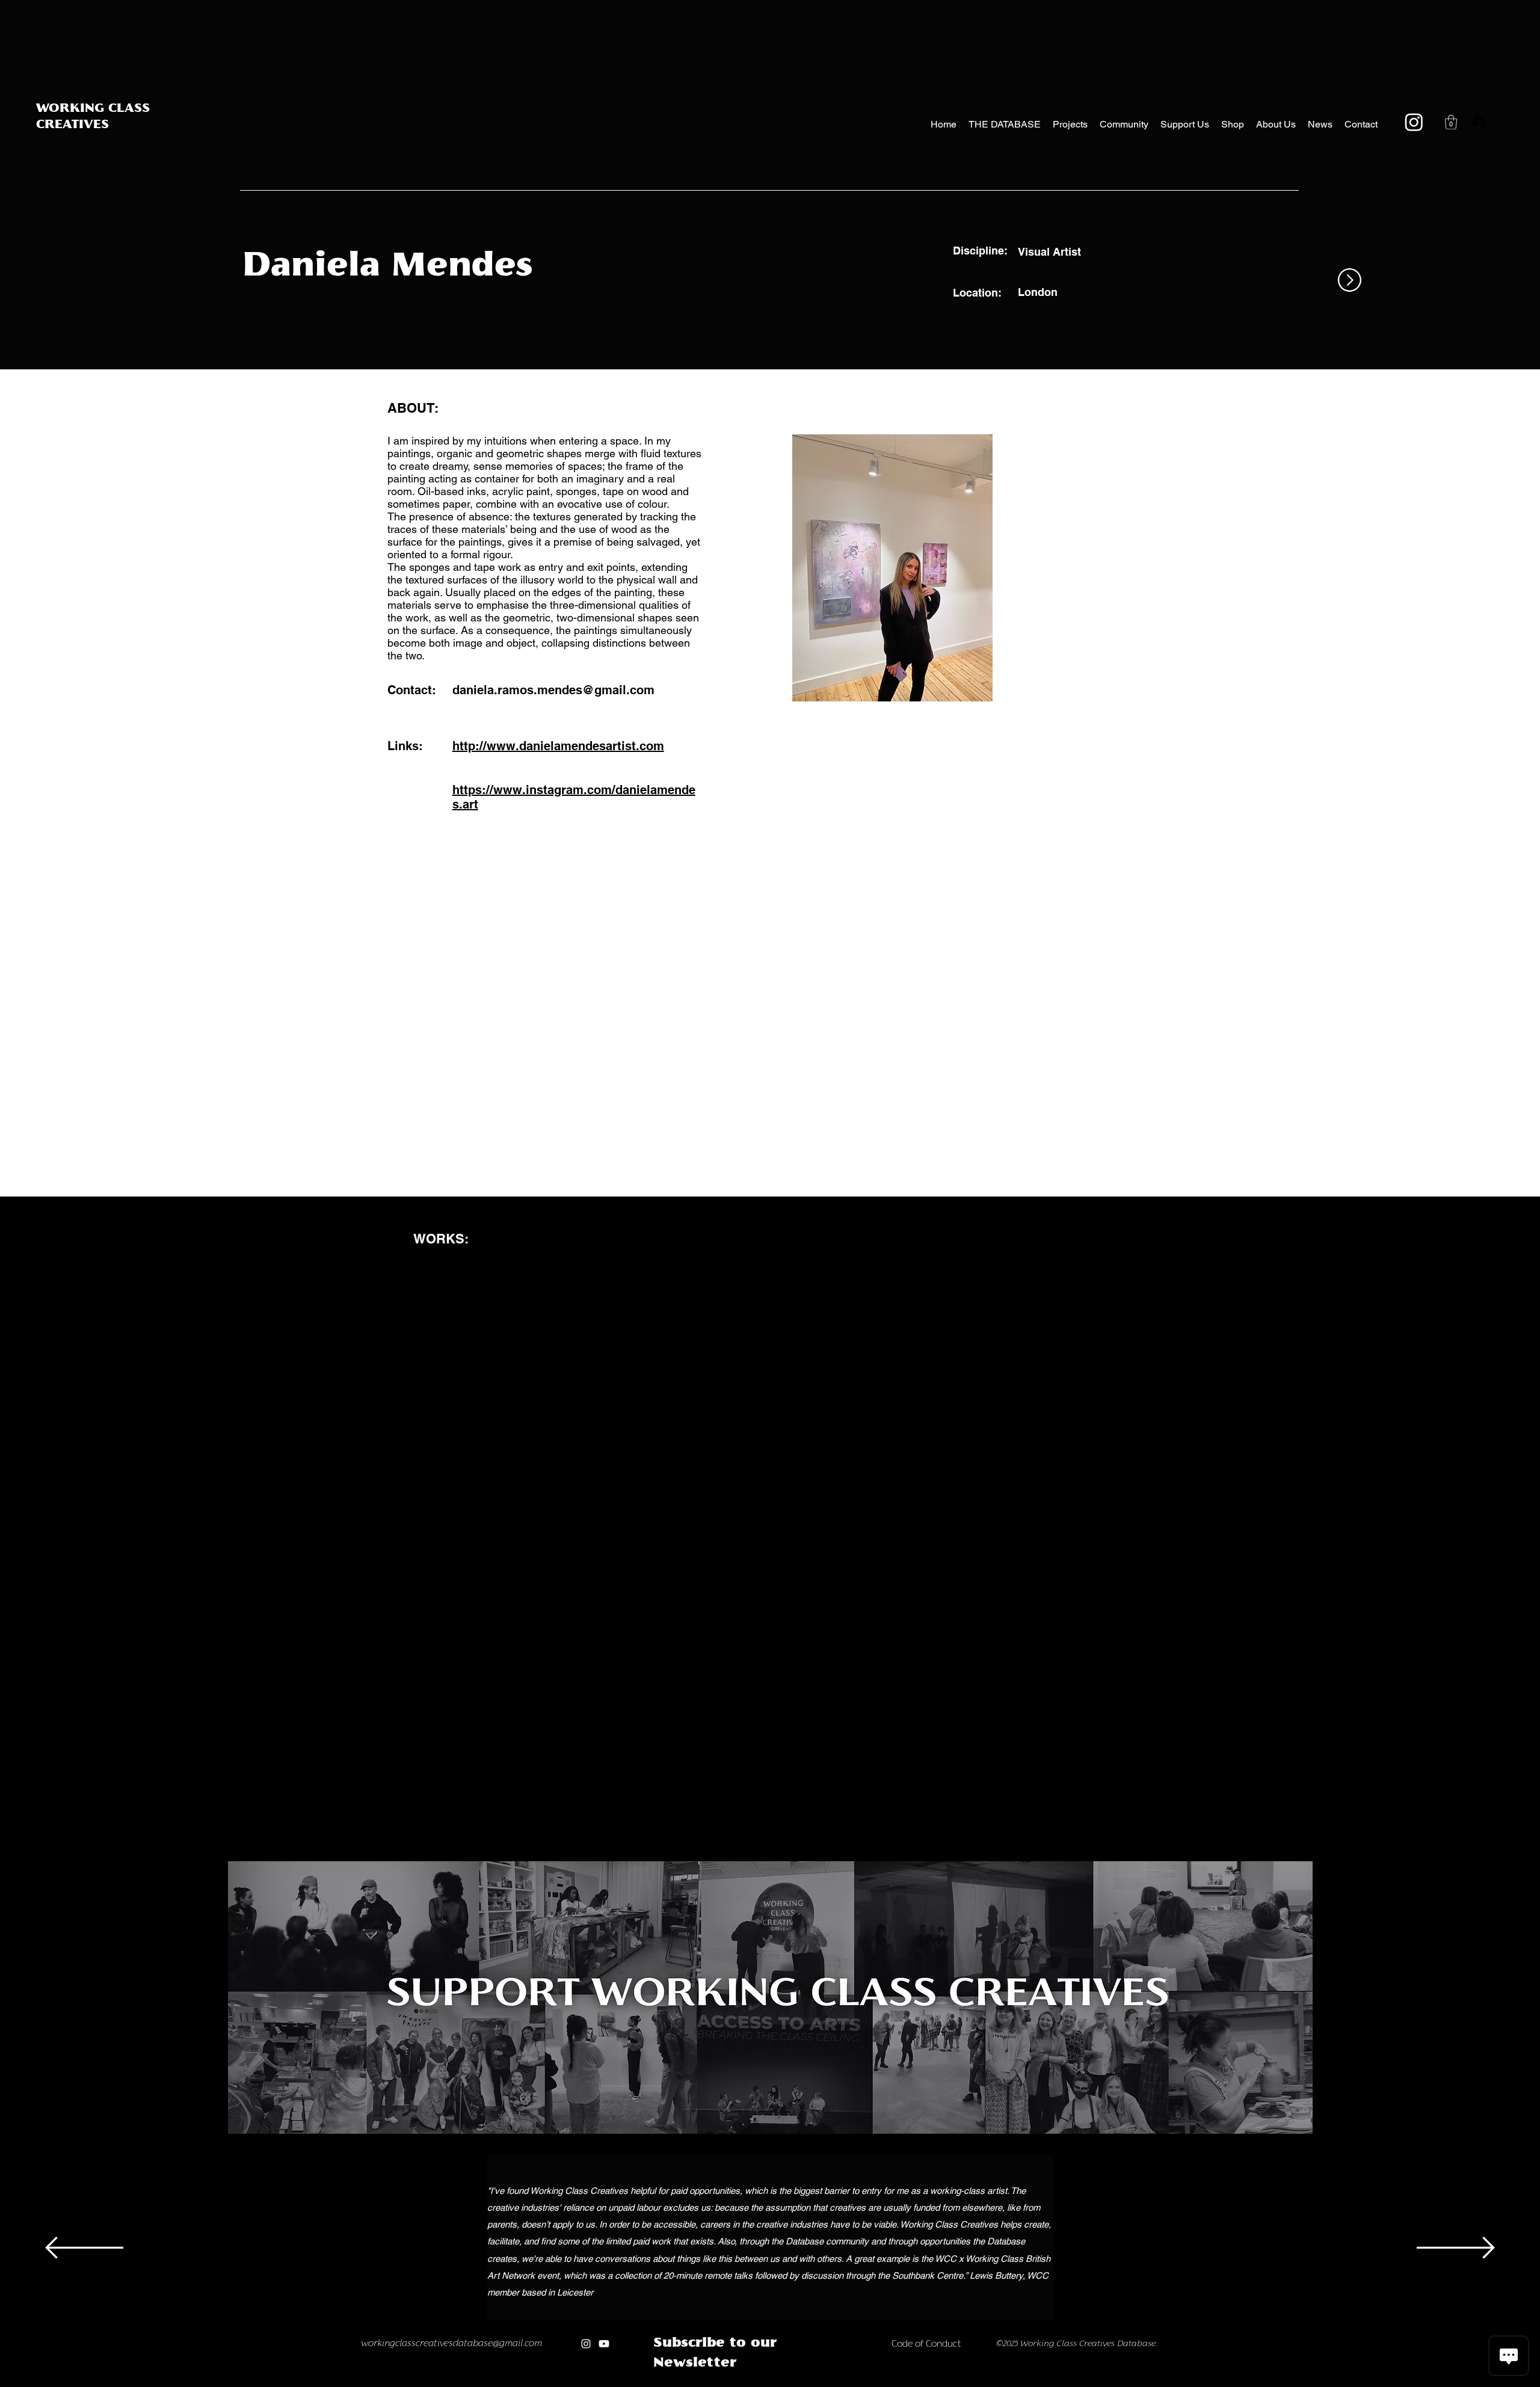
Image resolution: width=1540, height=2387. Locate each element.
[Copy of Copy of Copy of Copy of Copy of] (752, 2384)
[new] (790, 2384)
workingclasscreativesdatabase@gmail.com (456, 2347)
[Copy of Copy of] (712, 2384)
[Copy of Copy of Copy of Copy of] (740, 2384)
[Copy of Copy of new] (815, 2384)
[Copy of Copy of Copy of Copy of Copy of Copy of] (765, 2384)
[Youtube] (609, 2347)
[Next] (1456, 2249)
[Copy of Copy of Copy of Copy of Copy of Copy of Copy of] (778, 2384)
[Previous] (84, 2249)
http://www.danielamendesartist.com (558, 746)
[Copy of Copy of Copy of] (726, 2384)
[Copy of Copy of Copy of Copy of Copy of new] (853, 2384)
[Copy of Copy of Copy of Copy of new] (841, 2384)
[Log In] (1476, 122)
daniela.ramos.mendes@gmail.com (553, 690)
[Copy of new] (803, 2384)
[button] (1451, 122)
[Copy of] (699, 2384)
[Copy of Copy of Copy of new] (828, 2384)
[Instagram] (1414, 122)
